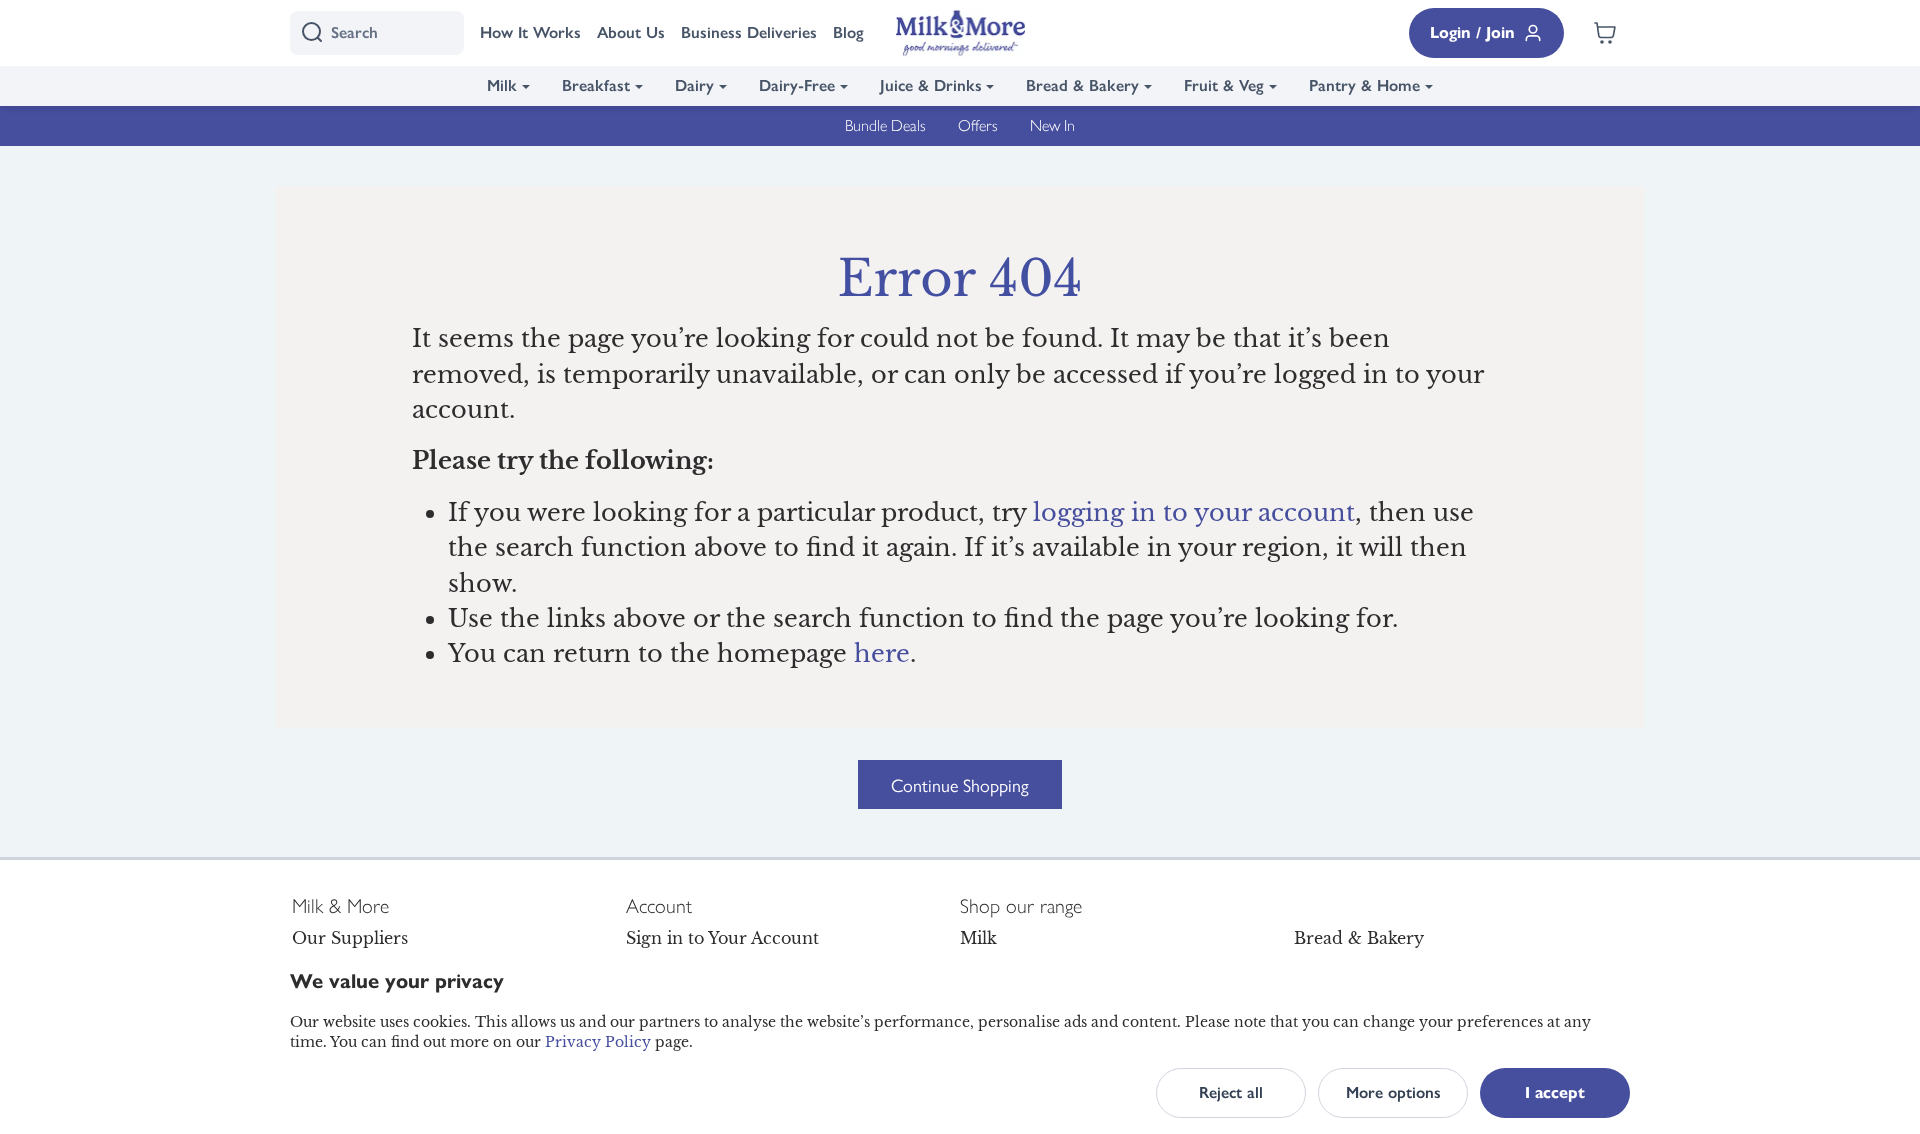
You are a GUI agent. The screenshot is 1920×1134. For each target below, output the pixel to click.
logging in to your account (1194, 512)
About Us (631, 32)
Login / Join (1472, 32)
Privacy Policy (598, 1042)
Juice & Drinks (931, 85)
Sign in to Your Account (722, 938)
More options (1393, 1092)
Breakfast (596, 85)
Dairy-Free (797, 85)
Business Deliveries (749, 32)
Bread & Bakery (1082, 85)
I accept (1555, 1092)
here (882, 653)
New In (1052, 125)
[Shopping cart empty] (1605, 33)
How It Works (530, 32)
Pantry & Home (1364, 85)
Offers (978, 125)
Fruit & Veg (1224, 85)
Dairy (694, 85)
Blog (848, 32)
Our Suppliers (350, 938)
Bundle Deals (885, 125)
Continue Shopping (960, 784)
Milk (502, 85)
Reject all (1231, 1092)
